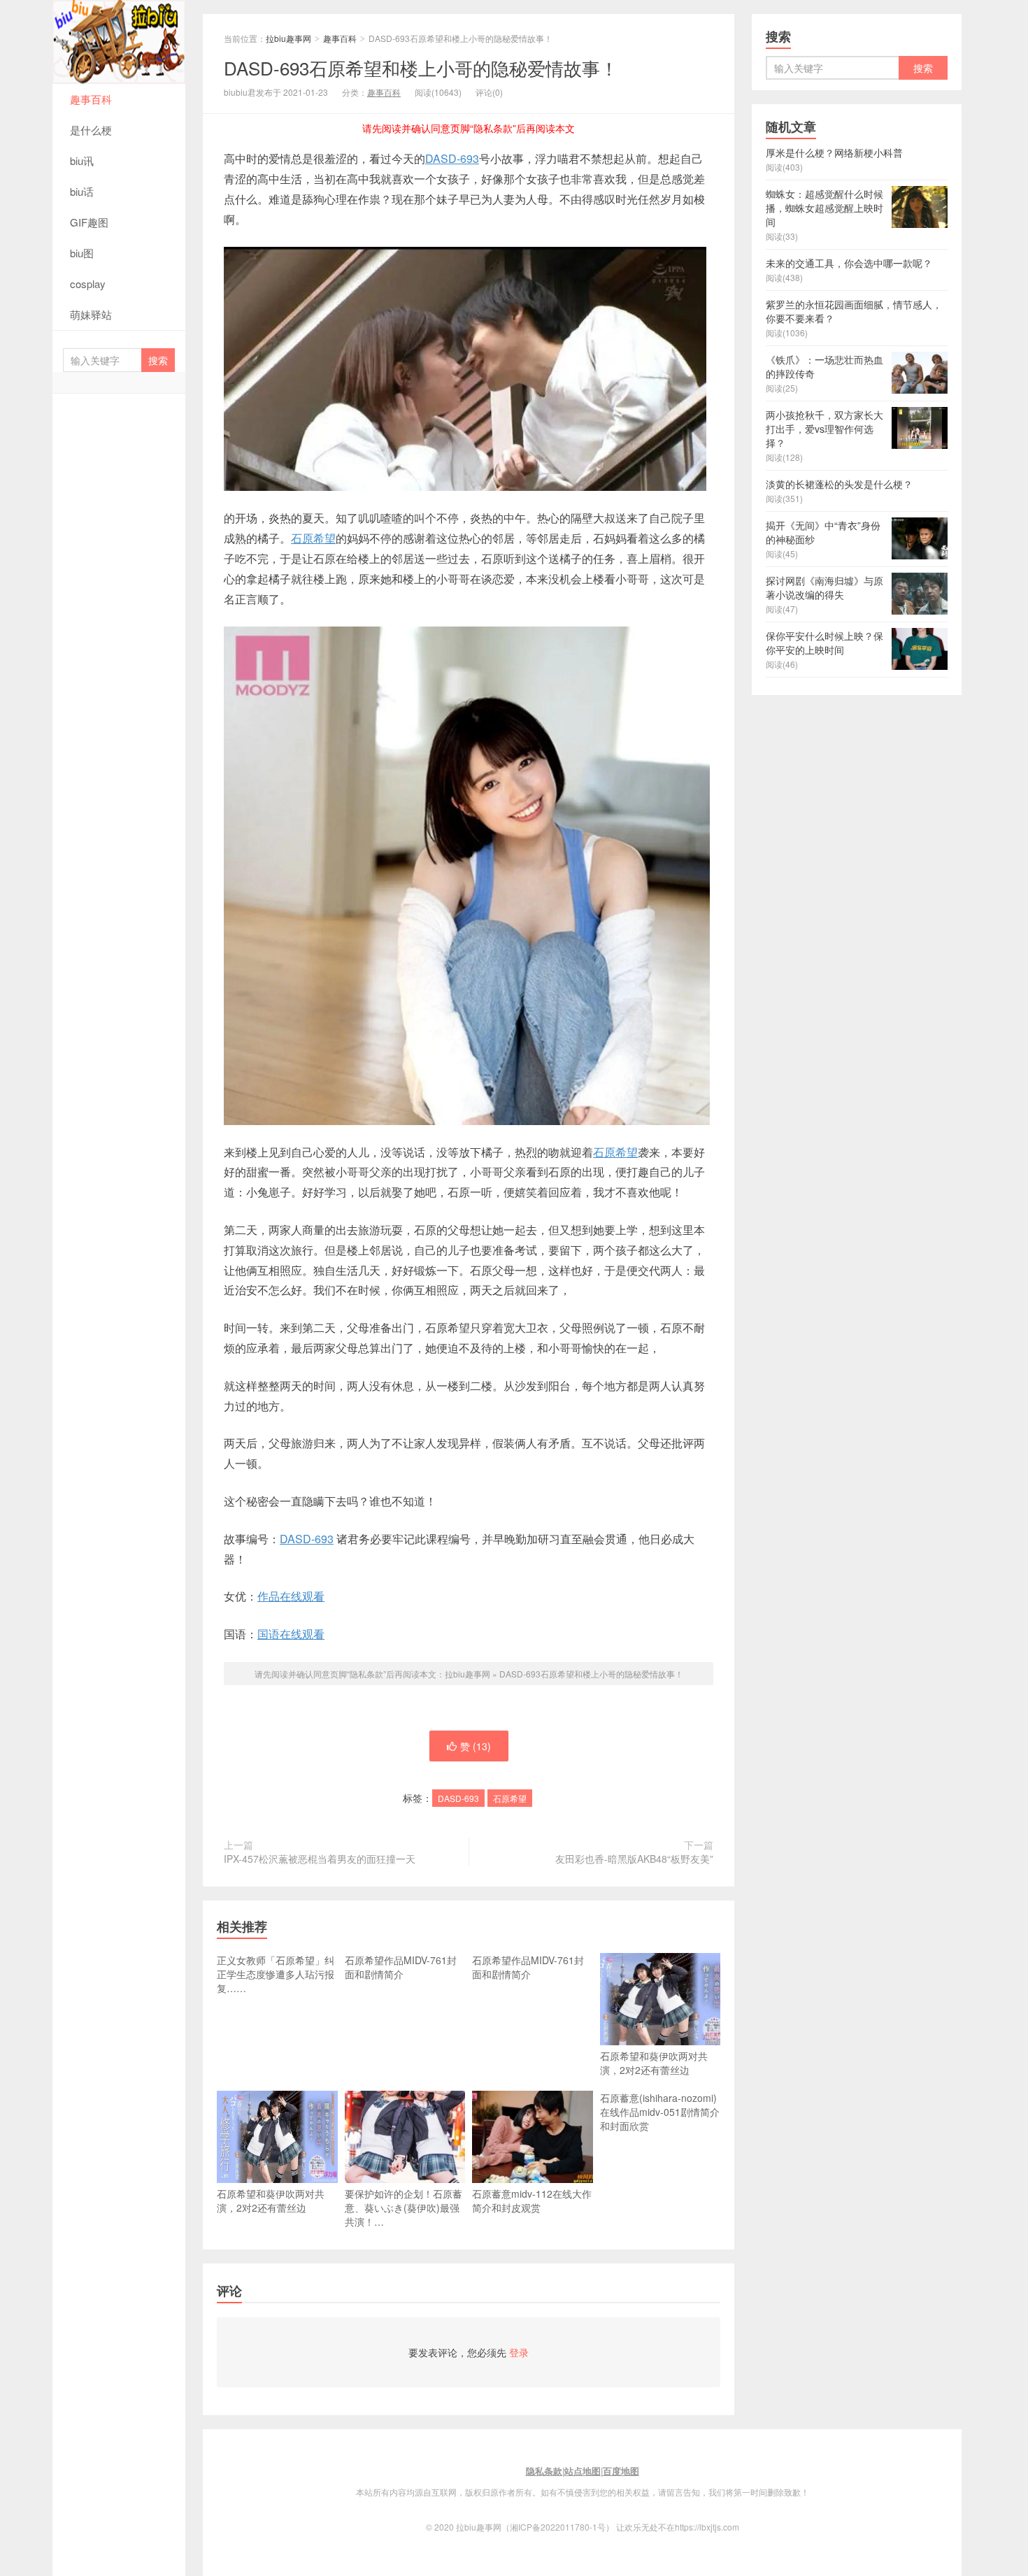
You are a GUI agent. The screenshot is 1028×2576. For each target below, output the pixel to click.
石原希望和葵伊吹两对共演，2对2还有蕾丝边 (654, 2063)
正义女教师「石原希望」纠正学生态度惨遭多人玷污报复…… (276, 1974)
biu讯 (82, 160)
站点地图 (583, 2471)
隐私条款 (544, 2471)
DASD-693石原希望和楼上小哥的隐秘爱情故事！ (421, 67)
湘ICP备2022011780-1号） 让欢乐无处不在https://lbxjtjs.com (624, 2527)
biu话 (82, 191)
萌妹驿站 (91, 314)
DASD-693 (452, 158)
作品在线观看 (291, 1596)
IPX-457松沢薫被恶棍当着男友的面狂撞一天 (320, 1859)
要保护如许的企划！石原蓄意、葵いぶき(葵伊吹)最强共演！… (404, 2208)
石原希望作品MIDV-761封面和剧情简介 (401, 1967)
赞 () (476, 1746)
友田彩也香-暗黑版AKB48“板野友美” (634, 1859)
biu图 (82, 253)
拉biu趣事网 (119, 42)
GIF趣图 (89, 222)
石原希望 (313, 538)
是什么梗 (91, 130)
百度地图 (621, 2471)
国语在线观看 (291, 1634)
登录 (519, 2352)
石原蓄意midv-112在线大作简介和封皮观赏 (532, 2201)
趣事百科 (91, 99)
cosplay (88, 284)
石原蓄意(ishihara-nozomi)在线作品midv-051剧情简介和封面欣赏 (660, 2112)
